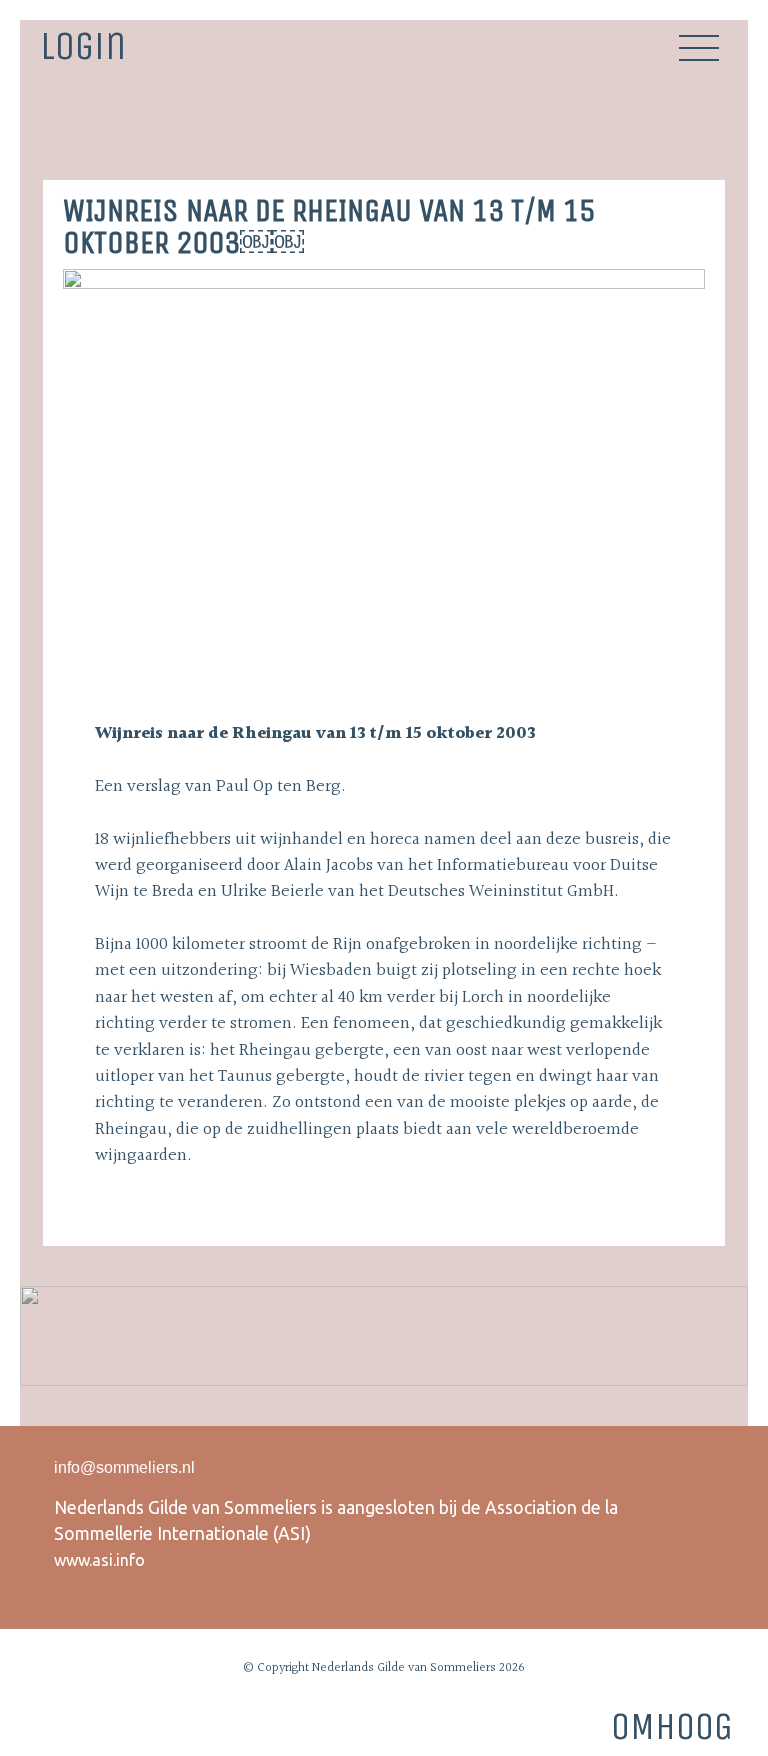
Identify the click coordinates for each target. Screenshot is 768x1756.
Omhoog (672, 1726)
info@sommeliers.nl (124, 1467)
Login (83, 44)
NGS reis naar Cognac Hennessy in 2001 (712, 132)
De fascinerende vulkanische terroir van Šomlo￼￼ (55, 132)
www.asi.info (99, 1560)
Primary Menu (699, 48)
